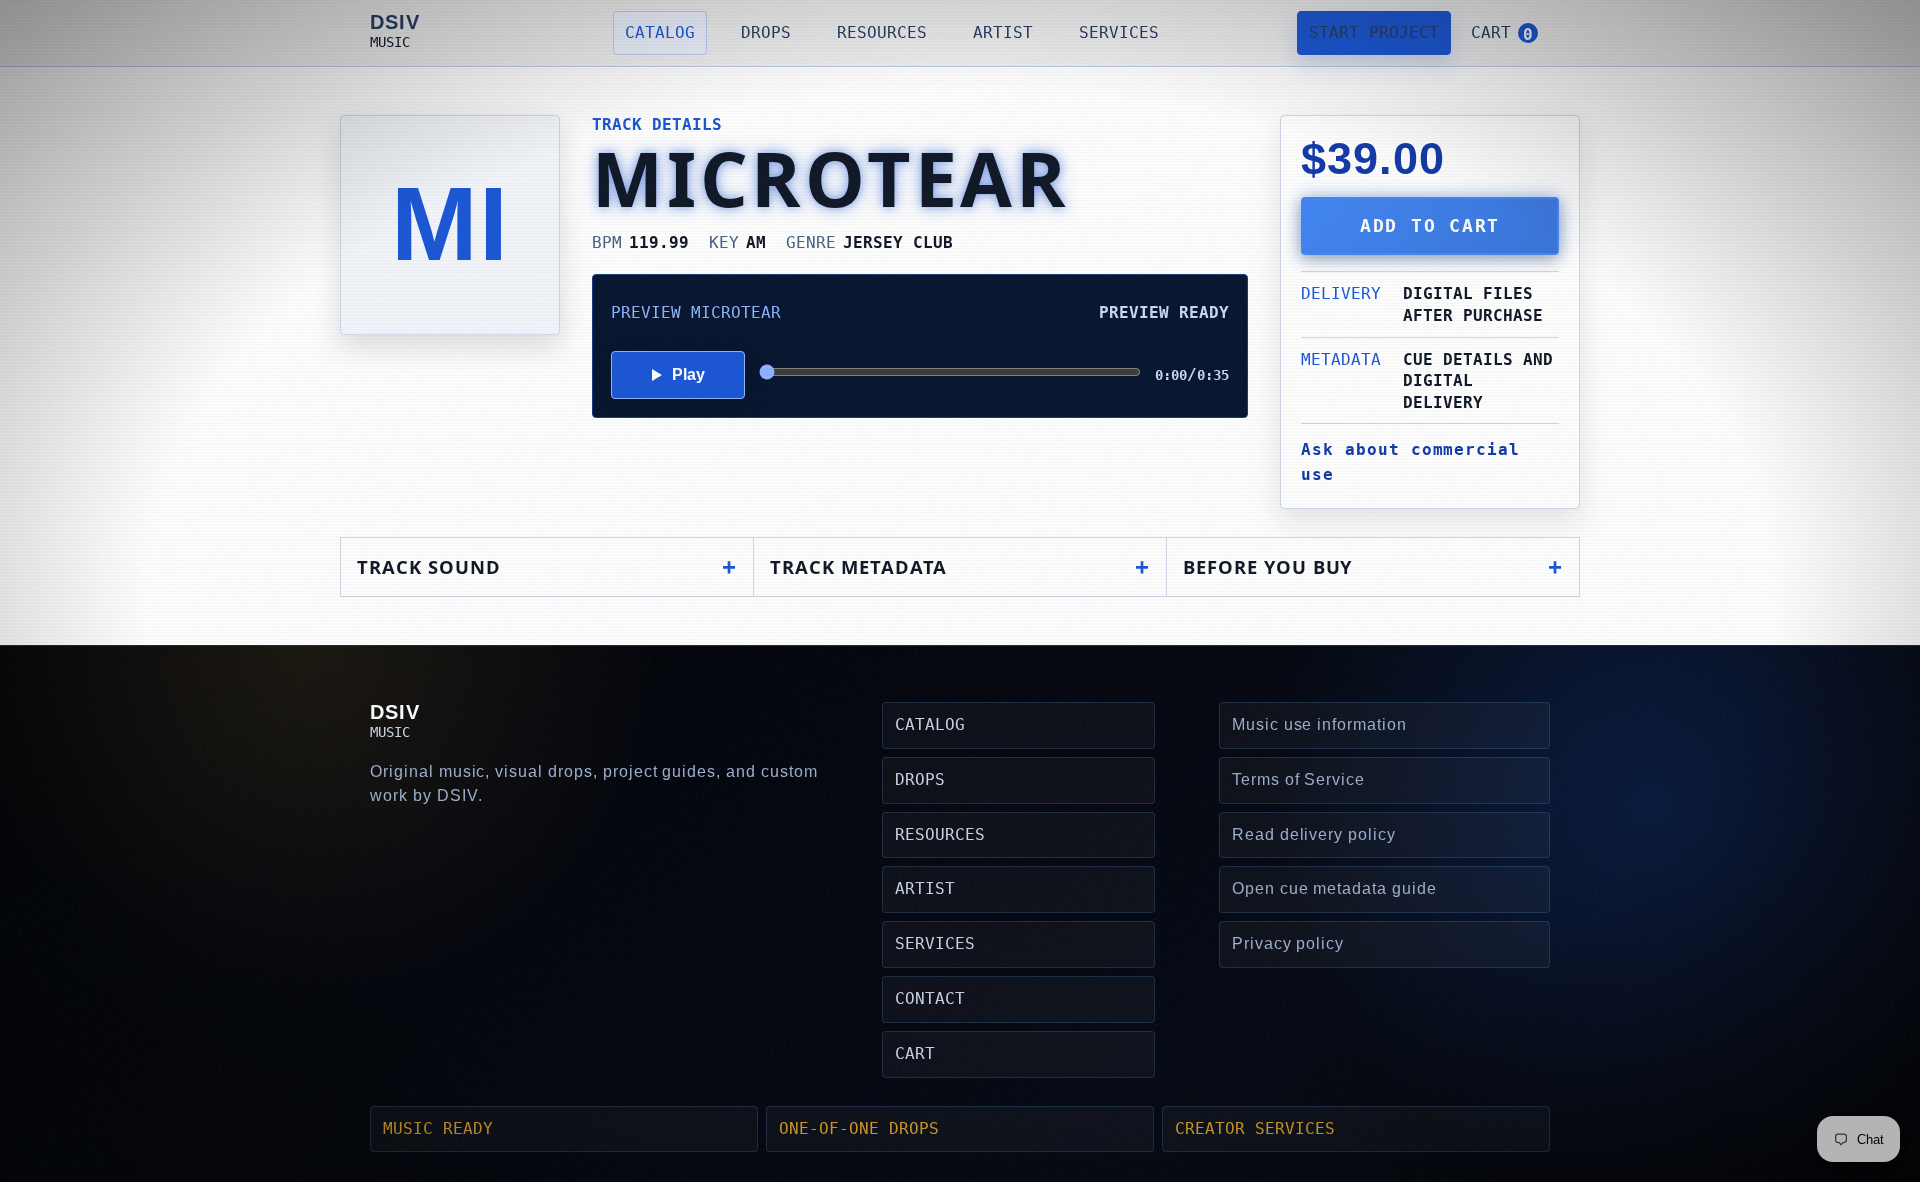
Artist (1003, 32)
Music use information (1319, 724)
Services (1119, 32)
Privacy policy (1288, 943)
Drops (766, 32)
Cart (915, 1053)
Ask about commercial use (1410, 462)
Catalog (660, 32)
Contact (930, 998)
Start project (1374, 32)
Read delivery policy (1314, 834)
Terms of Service (1298, 779)
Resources (882, 32)
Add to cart (1430, 226)
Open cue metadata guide (1334, 888)
